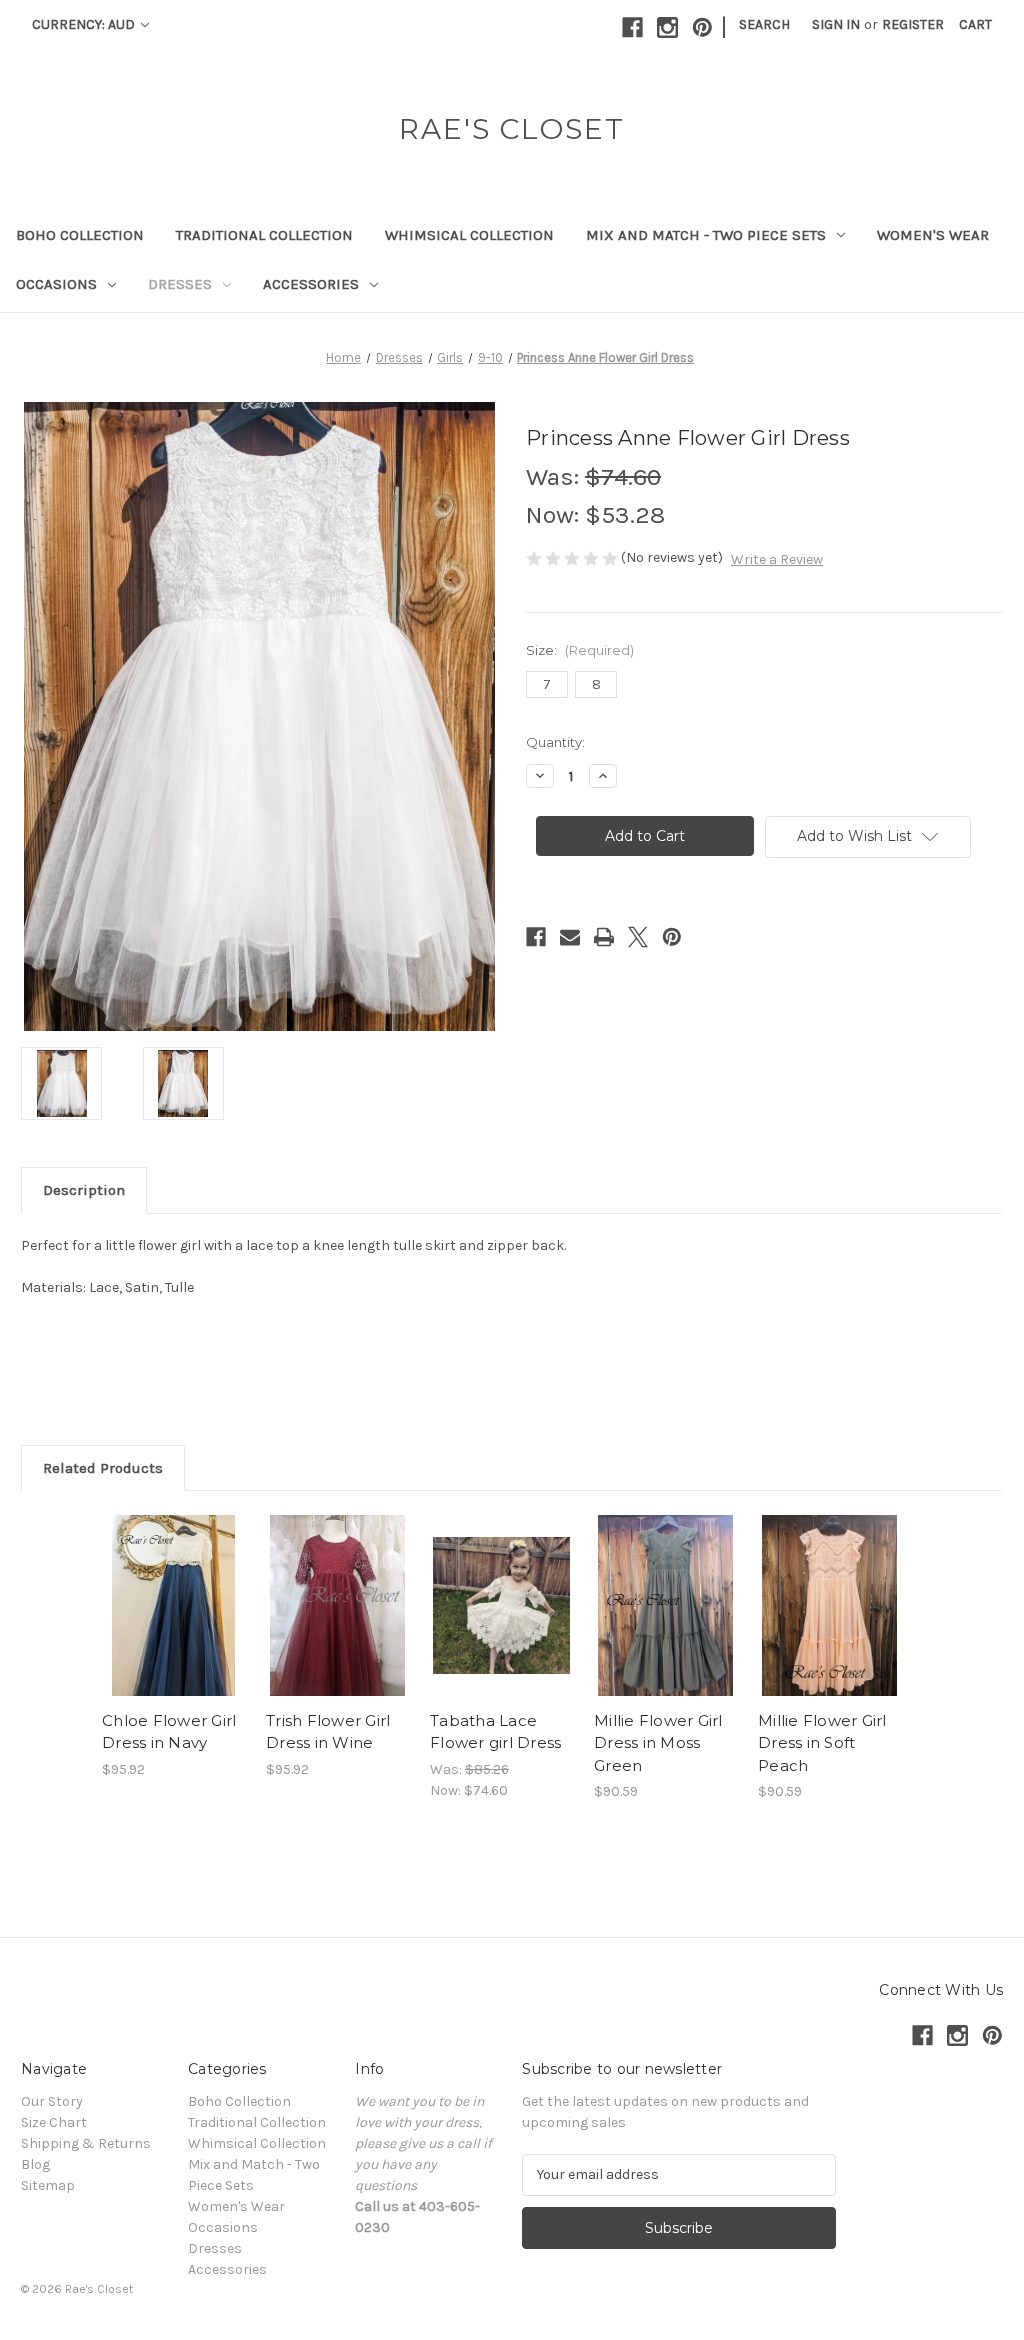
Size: (580, 650)
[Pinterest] (702, 27)
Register (913, 24)
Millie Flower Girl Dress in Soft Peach (822, 1743)
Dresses (180, 284)
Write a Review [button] (777, 559)
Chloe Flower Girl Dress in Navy (169, 1732)
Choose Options (174, 1623)
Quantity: (555, 742)
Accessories (311, 284)
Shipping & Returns (86, 2143)
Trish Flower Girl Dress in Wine (328, 1732)
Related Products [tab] (103, 1468)
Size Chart (54, 2122)
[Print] (604, 937)
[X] (638, 937)
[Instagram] (667, 27)
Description (84, 1190)
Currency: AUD (85, 24)
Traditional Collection (264, 235)
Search (764, 24)
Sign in (836, 24)
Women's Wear (933, 235)
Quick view (159, 1581)
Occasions (56, 284)
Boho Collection (80, 235)
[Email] (570, 937)
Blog (35, 2164)
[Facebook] (632, 27)
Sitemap (48, 2185)
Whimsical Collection (469, 235)
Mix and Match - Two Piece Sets (706, 235)
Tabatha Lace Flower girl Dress (495, 1732)
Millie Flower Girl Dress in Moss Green (658, 1743)
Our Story (52, 2101)
